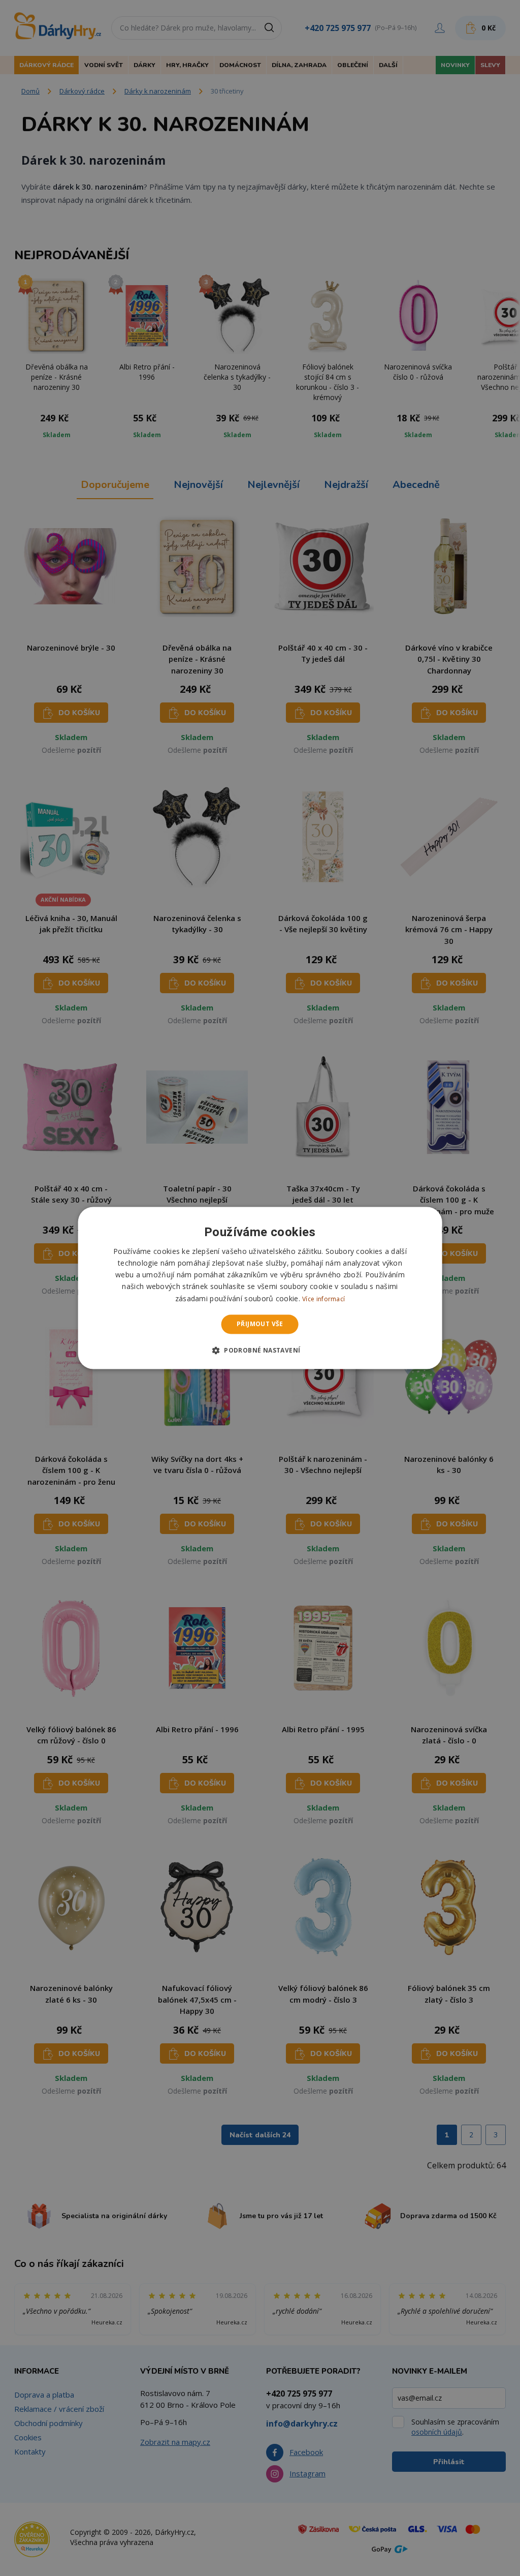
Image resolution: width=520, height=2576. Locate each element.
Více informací (323, 1299)
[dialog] (260, 1288)
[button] (260, 1351)
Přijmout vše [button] (260, 1324)
